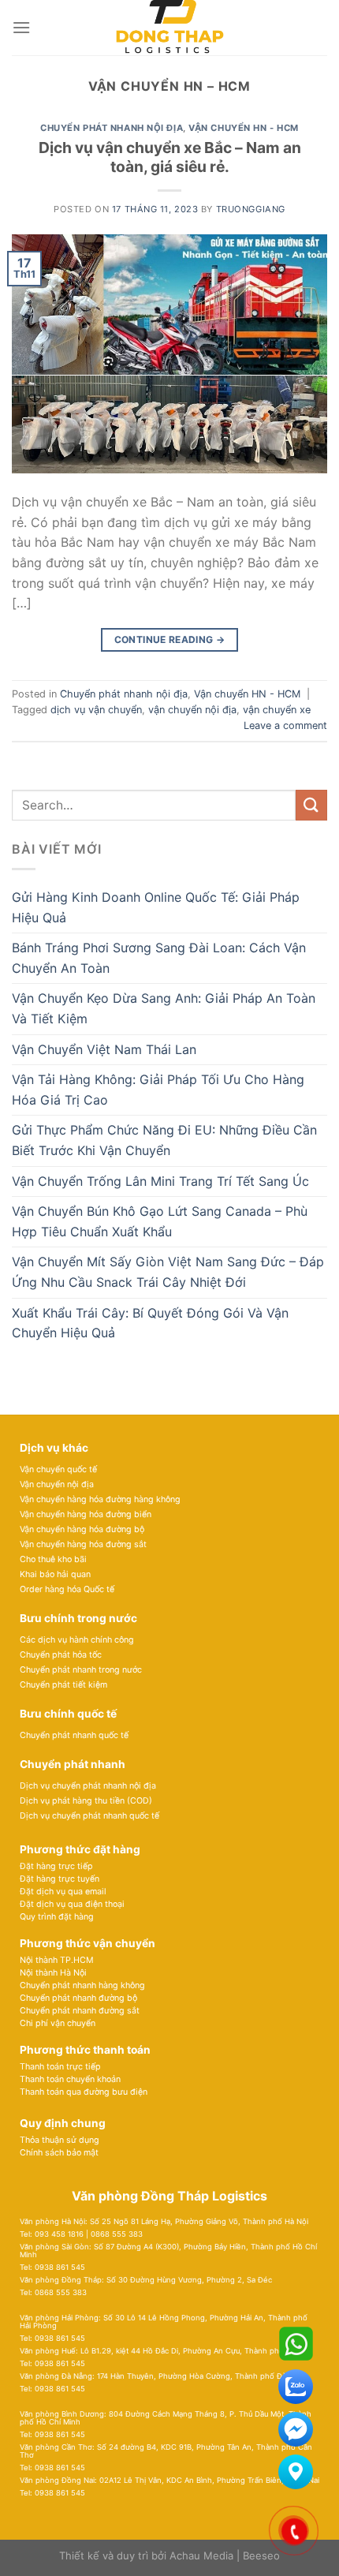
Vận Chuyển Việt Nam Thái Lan (104, 1049)
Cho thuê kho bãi (53, 1559)
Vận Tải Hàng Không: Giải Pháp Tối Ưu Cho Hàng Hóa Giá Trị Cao (158, 1090)
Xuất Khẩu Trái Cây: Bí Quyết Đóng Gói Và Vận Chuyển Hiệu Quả (150, 1323)
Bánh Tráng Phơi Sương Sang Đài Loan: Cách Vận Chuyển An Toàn (159, 958)
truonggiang (251, 209)
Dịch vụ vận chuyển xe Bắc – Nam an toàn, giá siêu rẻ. (170, 157)
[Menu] (21, 27)
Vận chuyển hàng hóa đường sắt (83, 1544)
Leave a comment (285, 725)
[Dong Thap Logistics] (169, 28)
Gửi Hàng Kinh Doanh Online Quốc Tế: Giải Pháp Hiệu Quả (156, 907)
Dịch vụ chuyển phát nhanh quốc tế (89, 1816)
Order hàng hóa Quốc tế (67, 1589)
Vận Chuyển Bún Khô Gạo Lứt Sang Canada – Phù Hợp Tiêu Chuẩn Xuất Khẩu (160, 1221)
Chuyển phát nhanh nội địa (112, 128)
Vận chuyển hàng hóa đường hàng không (100, 1499)
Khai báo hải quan (55, 1574)
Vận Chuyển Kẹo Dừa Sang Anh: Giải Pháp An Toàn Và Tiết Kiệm (164, 1008)
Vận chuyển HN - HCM (244, 128)
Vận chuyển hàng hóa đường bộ (82, 1529)
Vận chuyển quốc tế (58, 1469)
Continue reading (170, 639)
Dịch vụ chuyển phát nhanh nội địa (88, 1786)
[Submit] (311, 805)
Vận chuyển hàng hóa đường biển (86, 1514)
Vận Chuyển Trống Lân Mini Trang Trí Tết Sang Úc (160, 1181)
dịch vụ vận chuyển (96, 710)
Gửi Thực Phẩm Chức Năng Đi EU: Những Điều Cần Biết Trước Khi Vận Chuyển (164, 1140)
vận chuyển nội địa (192, 710)
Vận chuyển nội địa (57, 1484)
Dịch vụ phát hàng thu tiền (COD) (86, 1801)
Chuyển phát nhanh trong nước (81, 1670)
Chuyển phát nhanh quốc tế (74, 1735)
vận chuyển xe (277, 710)
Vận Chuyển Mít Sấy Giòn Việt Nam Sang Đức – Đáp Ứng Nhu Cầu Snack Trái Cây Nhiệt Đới (168, 1272)
